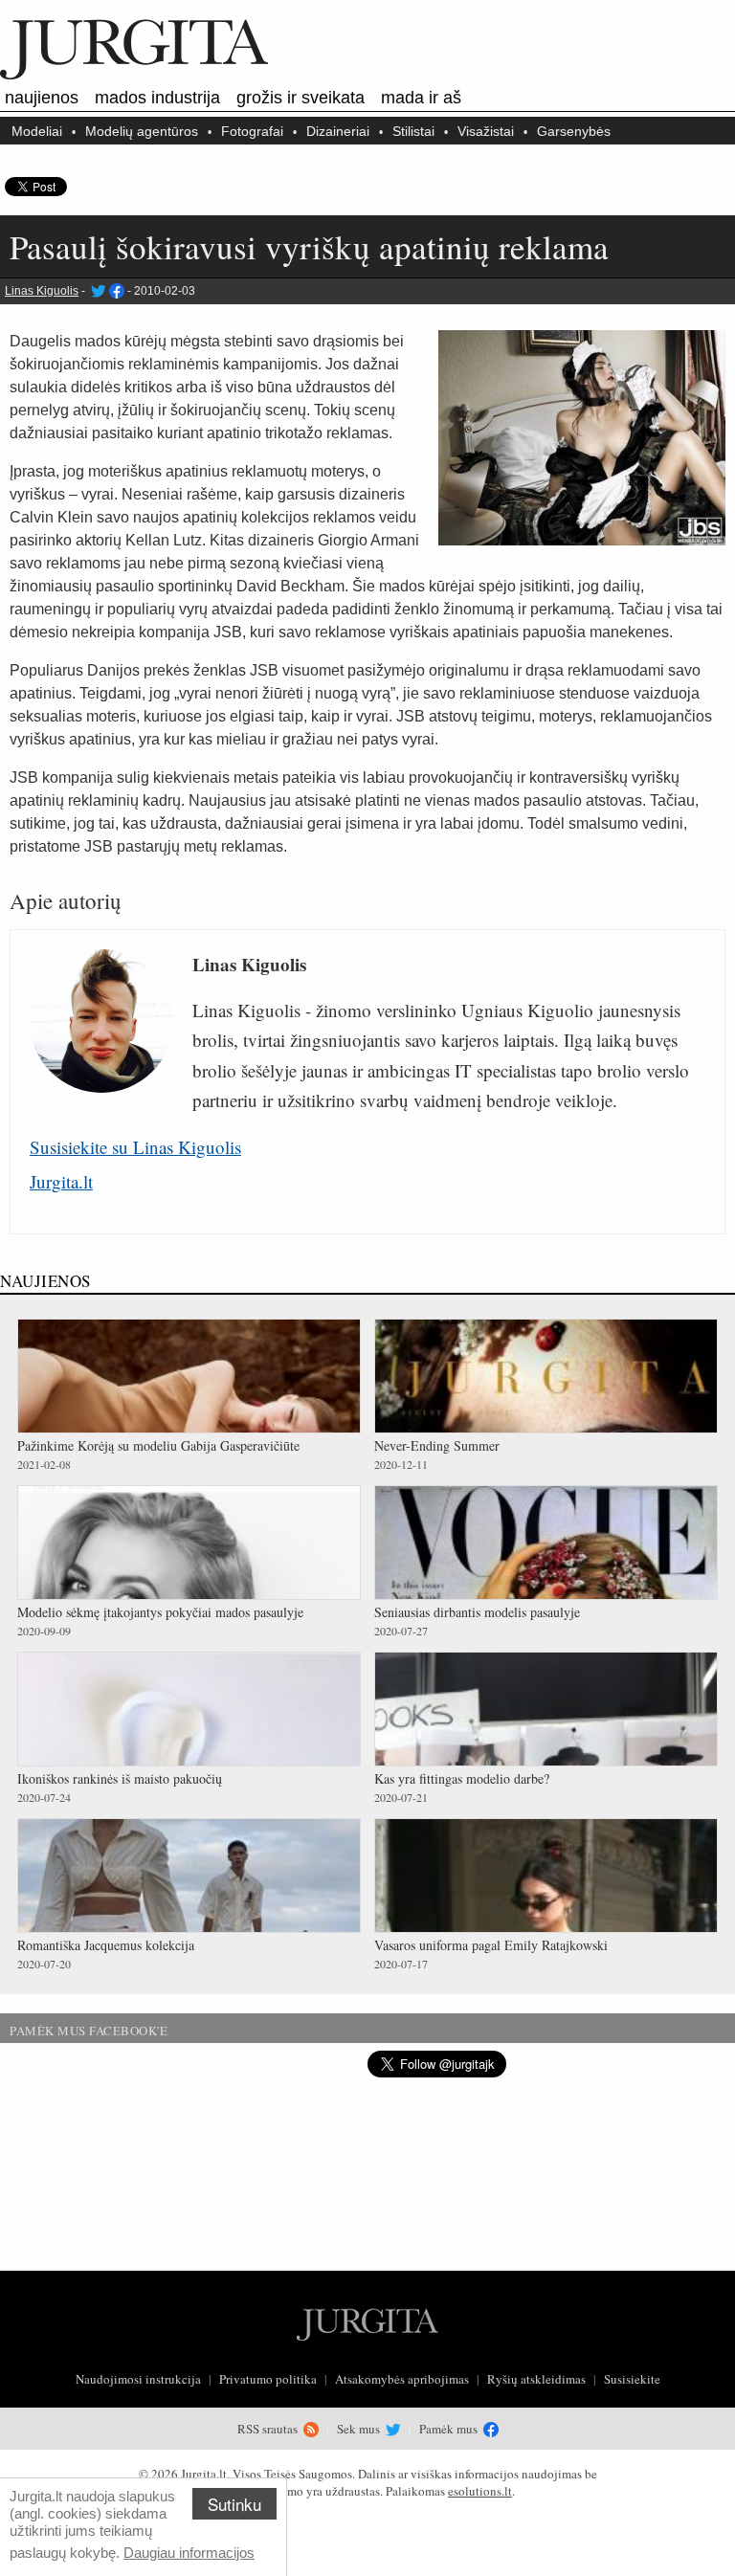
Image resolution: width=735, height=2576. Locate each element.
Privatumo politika (268, 2379)
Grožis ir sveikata (301, 98)
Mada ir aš (421, 98)
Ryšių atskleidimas (536, 2379)
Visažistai (486, 131)
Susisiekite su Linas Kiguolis (135, 1147)
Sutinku (234, 2504)
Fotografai (252, 131)
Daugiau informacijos (189, 2553)
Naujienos (42, 98)
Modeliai (37, 131)
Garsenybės (574, 131)
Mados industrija (157, 98)
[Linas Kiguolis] (97, 291)
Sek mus (360, 2429)
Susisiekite (632, 2379)
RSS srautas (269, 2429)
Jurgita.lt (61, 1181)
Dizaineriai (338, 131)
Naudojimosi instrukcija (138, 2379)
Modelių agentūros (142, 131)
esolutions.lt (480, 2491)
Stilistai (413, 131)
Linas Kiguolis (42, 291)
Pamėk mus (450, 2429)
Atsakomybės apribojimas (402, 2379)
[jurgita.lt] (134, 76)
